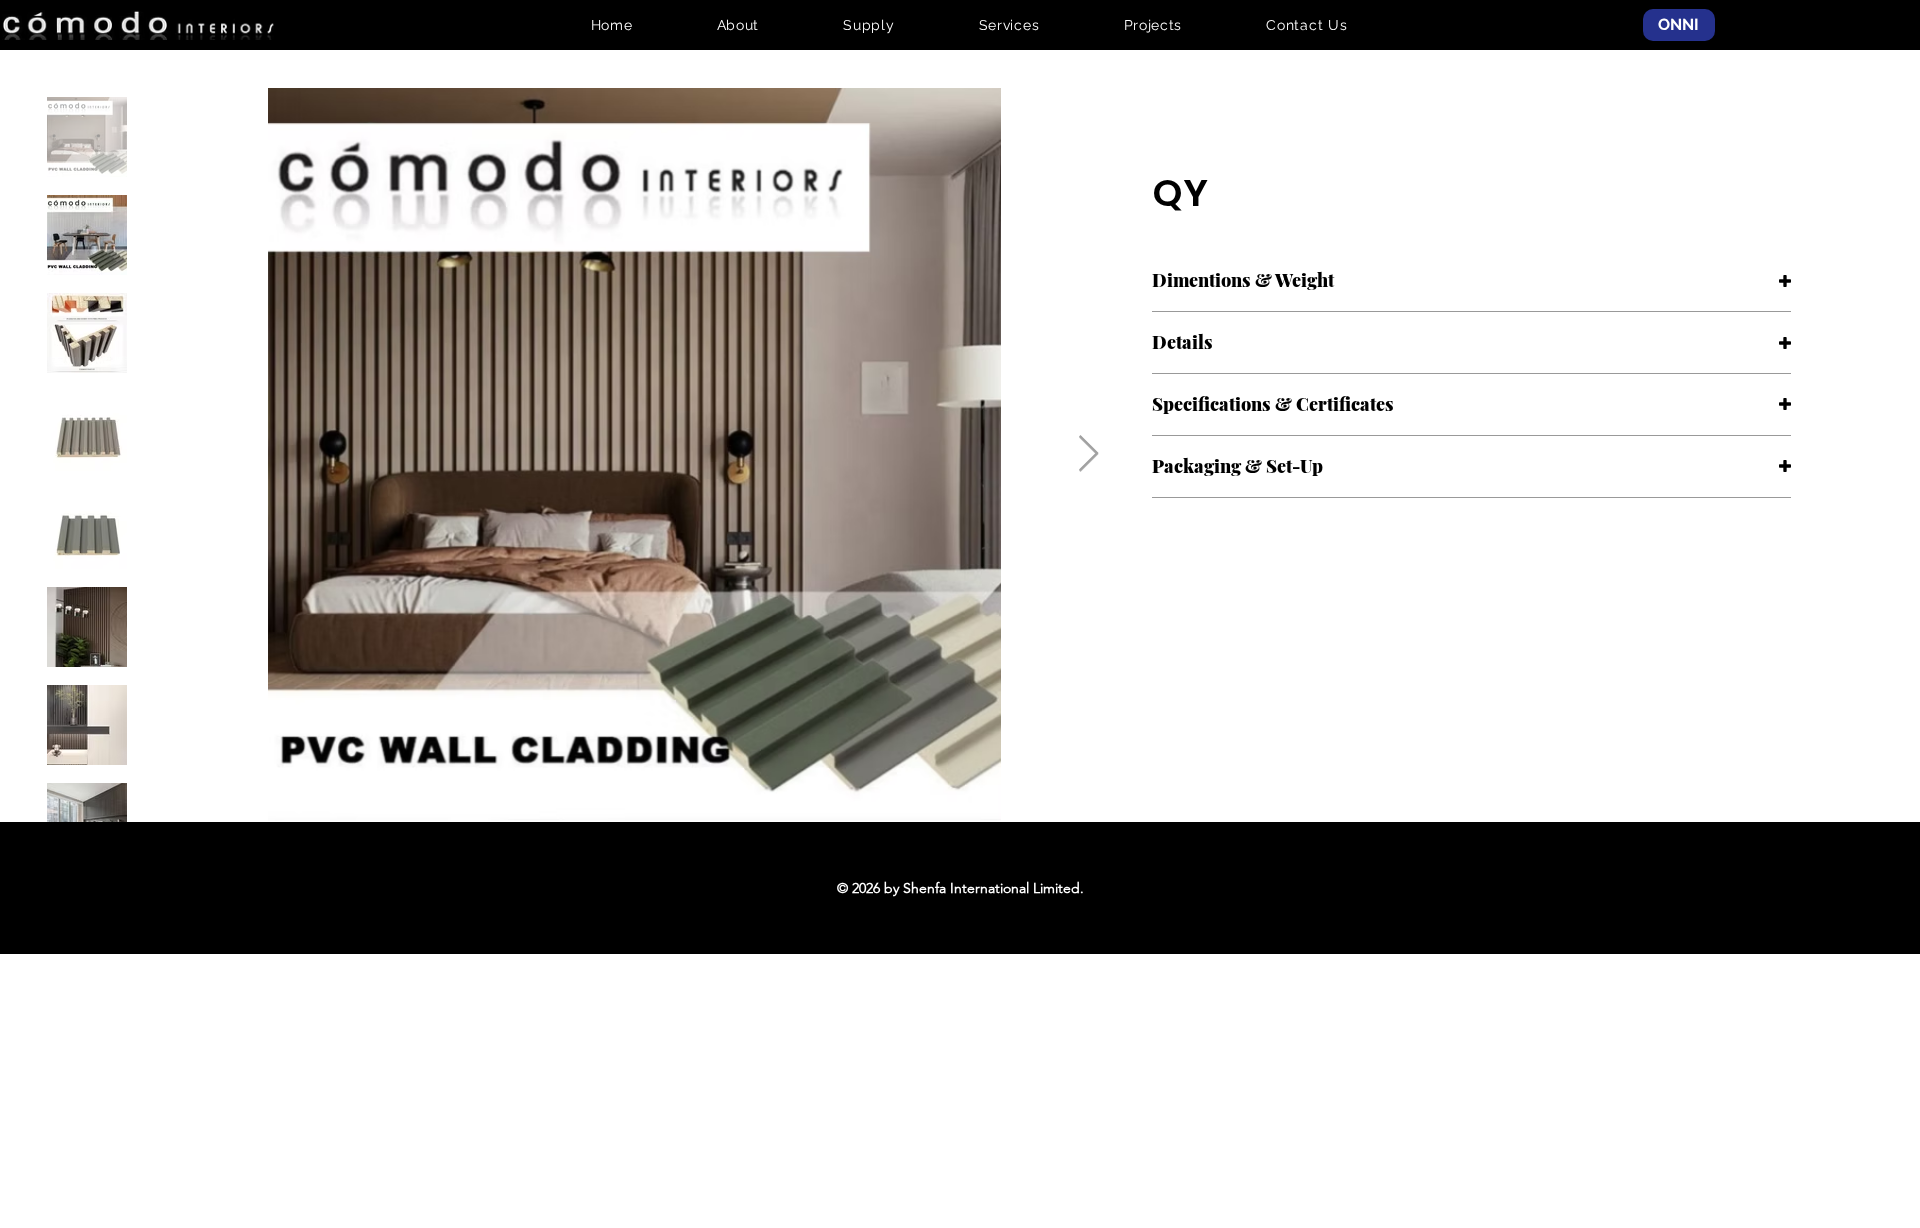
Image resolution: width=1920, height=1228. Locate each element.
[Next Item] (1088, 454)
